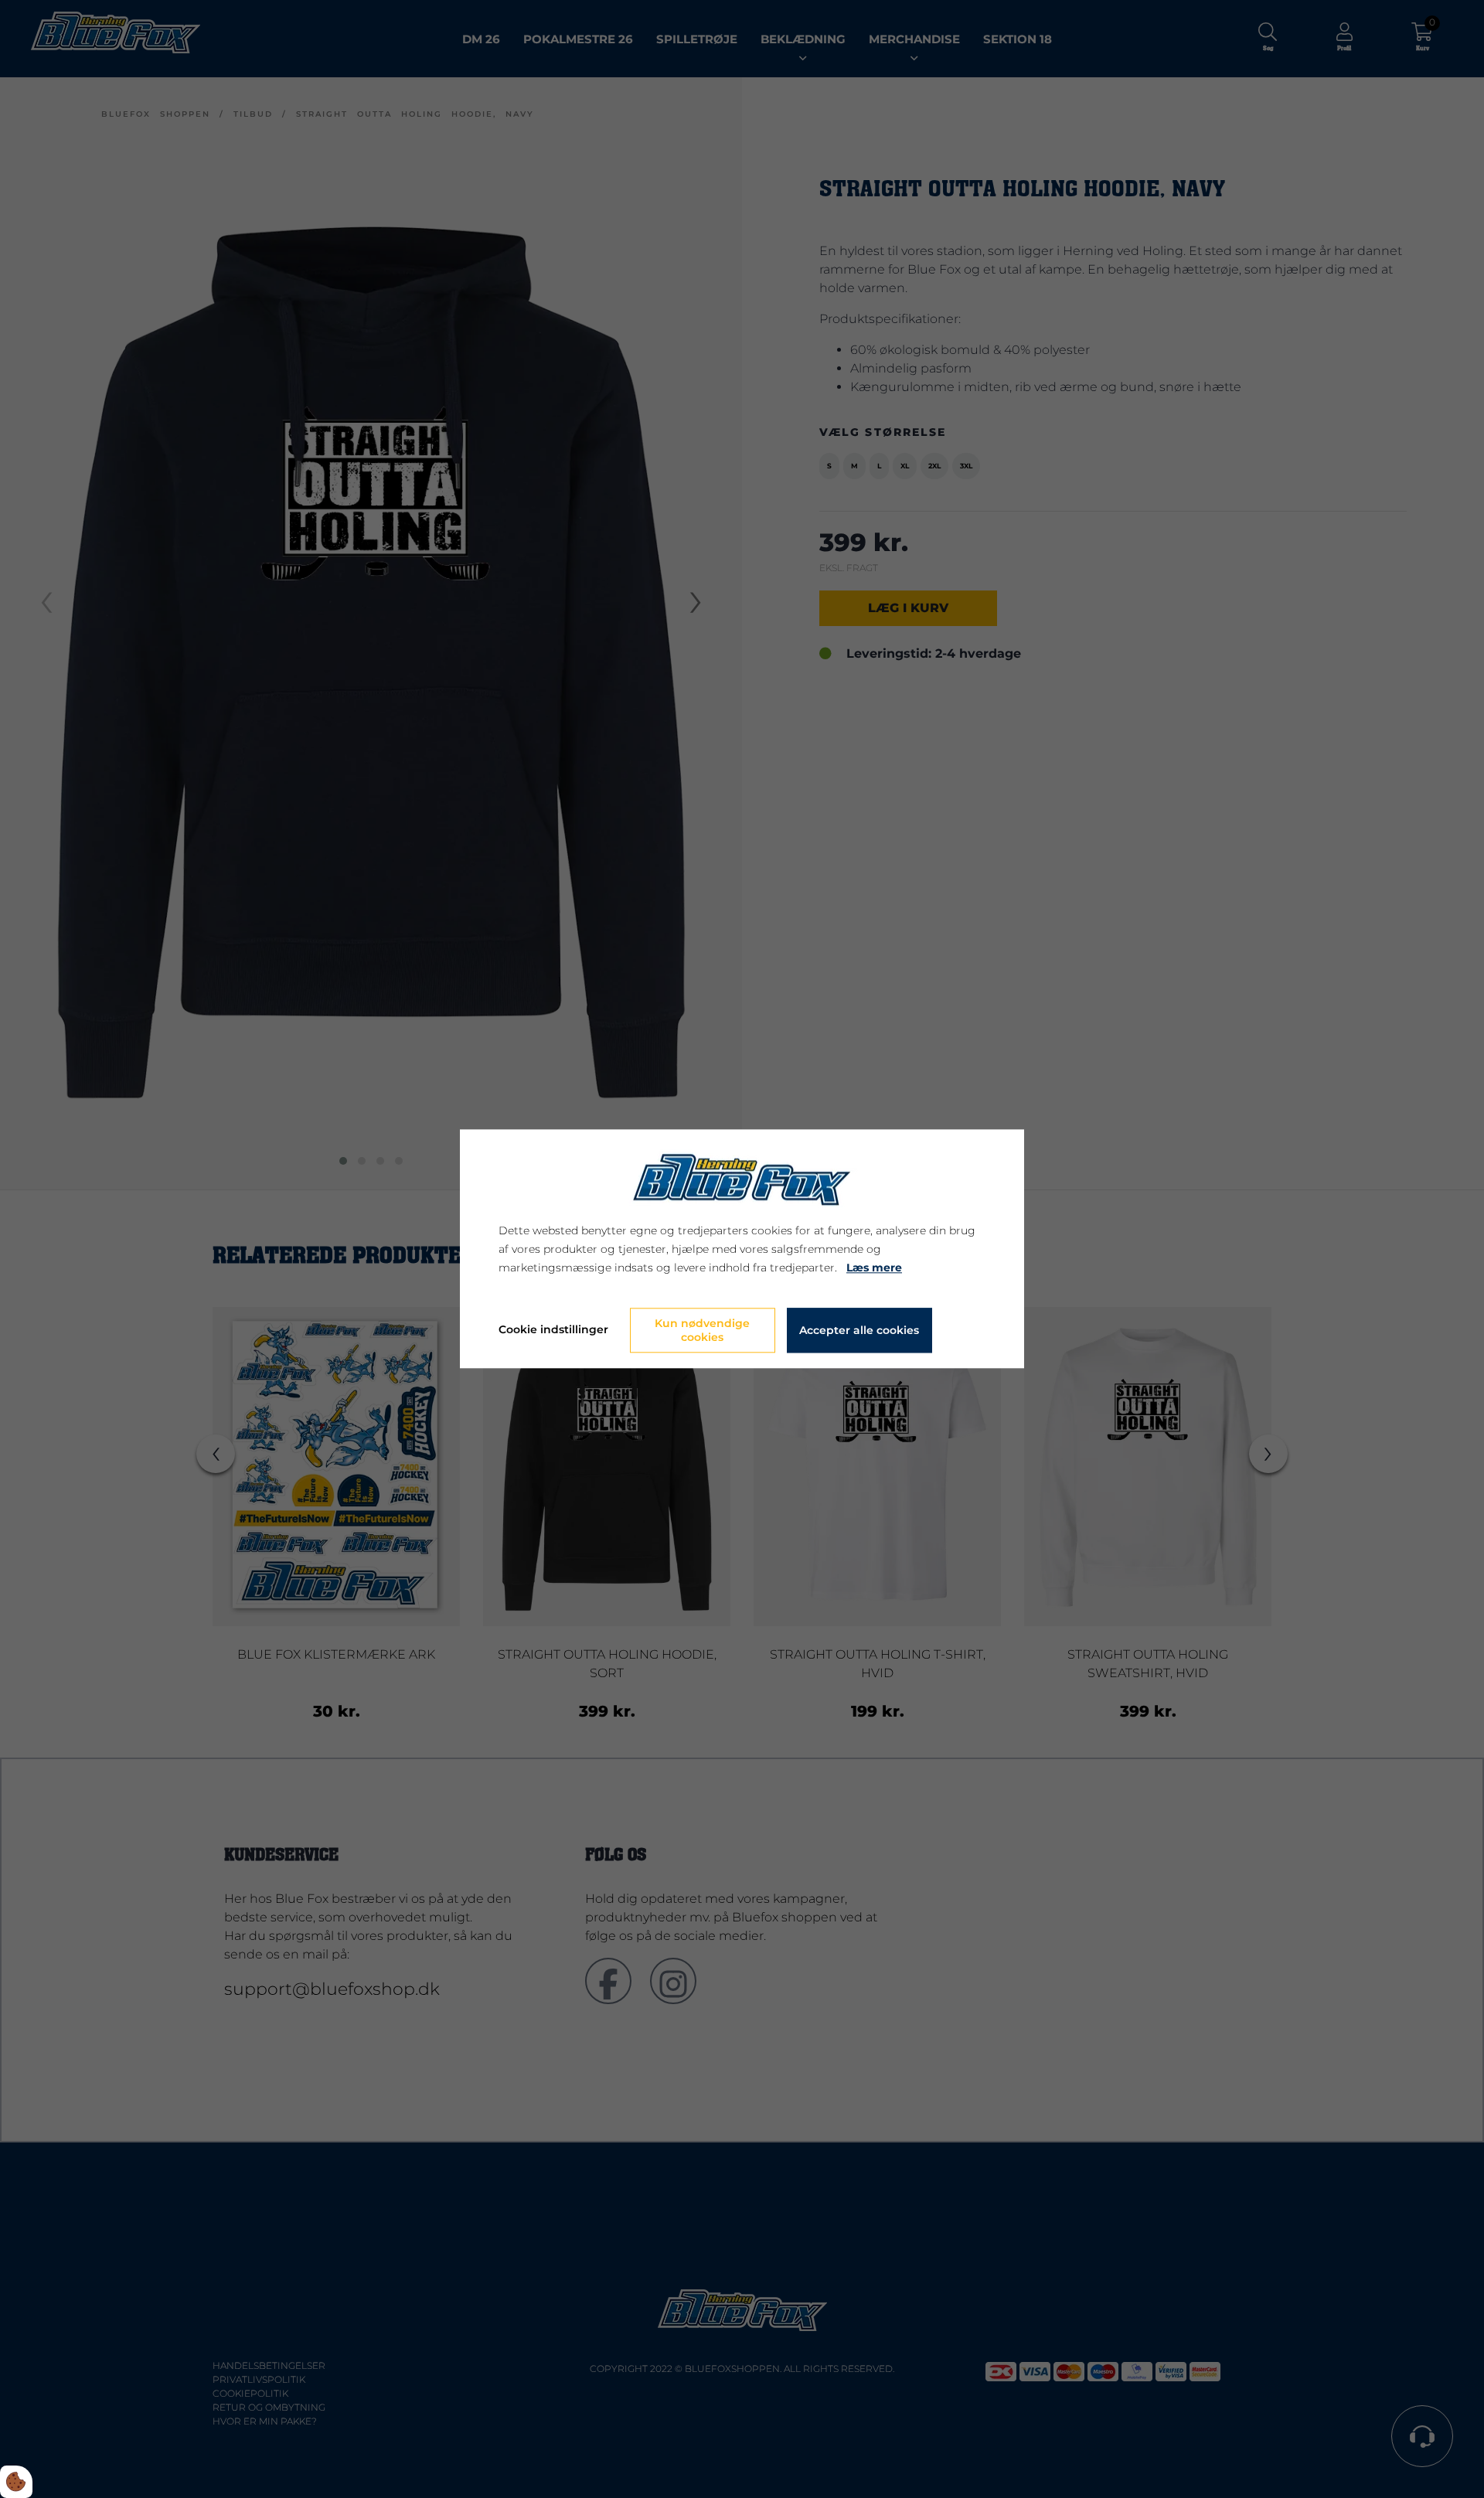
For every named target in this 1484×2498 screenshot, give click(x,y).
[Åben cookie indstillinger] (16, 2482)
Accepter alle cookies (859, 1331)
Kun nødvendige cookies (702, 1331)
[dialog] (742, 1249)
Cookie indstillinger (553, 1330)
